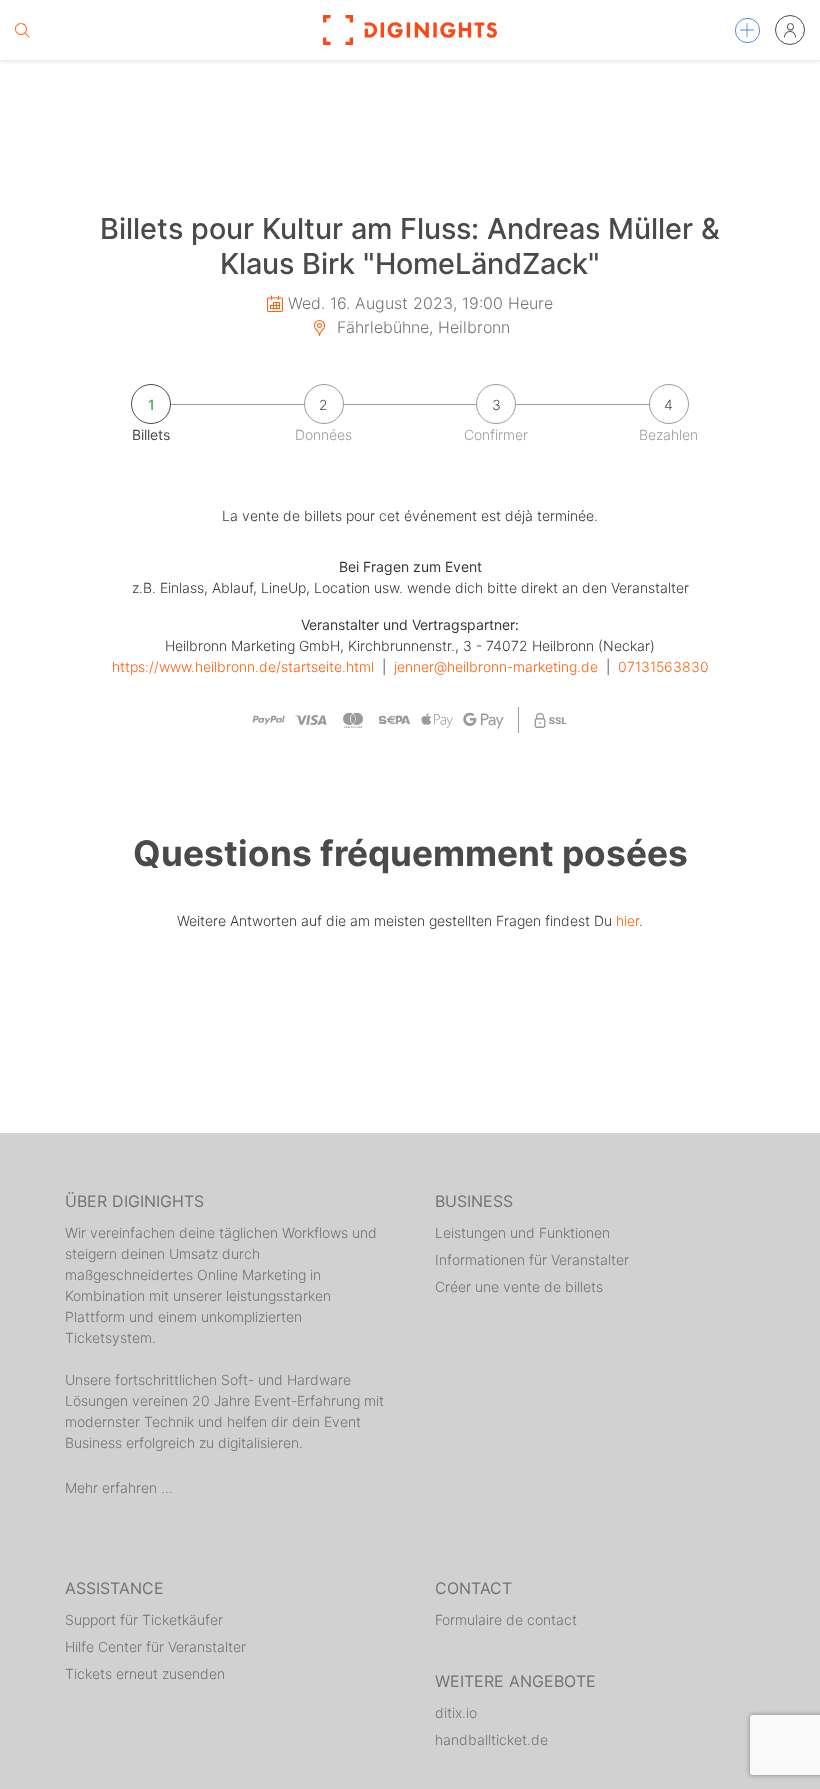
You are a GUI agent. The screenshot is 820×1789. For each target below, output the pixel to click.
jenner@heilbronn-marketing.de (496, 666)
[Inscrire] (790, 30)
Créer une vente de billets (519, 1286)
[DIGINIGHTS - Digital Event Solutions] (410, 30)
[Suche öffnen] (22, 30)
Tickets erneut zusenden (145, 1673)
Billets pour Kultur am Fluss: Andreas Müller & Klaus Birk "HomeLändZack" (410, 246)
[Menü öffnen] (747, 30)
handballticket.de (491, 1739)
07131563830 (663, 666)
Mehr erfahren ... (119, 1487)
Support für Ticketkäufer (144, 1619)
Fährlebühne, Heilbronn (421, 327)
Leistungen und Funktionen (522, 1232)
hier (627, 920)
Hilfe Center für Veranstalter (155, 1646)
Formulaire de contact (506, 1619)
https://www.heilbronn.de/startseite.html (243, 666)
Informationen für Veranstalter (532, 1259)
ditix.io (456, 1712)
